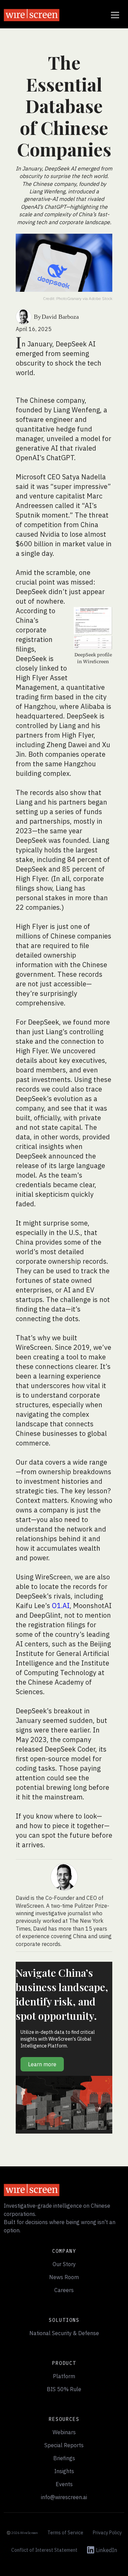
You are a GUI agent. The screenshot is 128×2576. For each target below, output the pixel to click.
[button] (114, 15)
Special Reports (64, 2445)
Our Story (64, 2264)
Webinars (64, 2432)
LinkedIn (106, 2550)
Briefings (64, 2458)
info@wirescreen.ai (64, 2497)
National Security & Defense (64, 2333)
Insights (64, 2471)
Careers (64, 2290)
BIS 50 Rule (64, 2389)
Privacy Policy (107, 2533)
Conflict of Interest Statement (44, 2550)
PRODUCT (64, 2363)
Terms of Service (65, 2533)
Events (64, 2484)
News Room (64, 2277)
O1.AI (61, 1606)
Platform (64, 2376)
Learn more (42, 2064)
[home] (32, 15)
